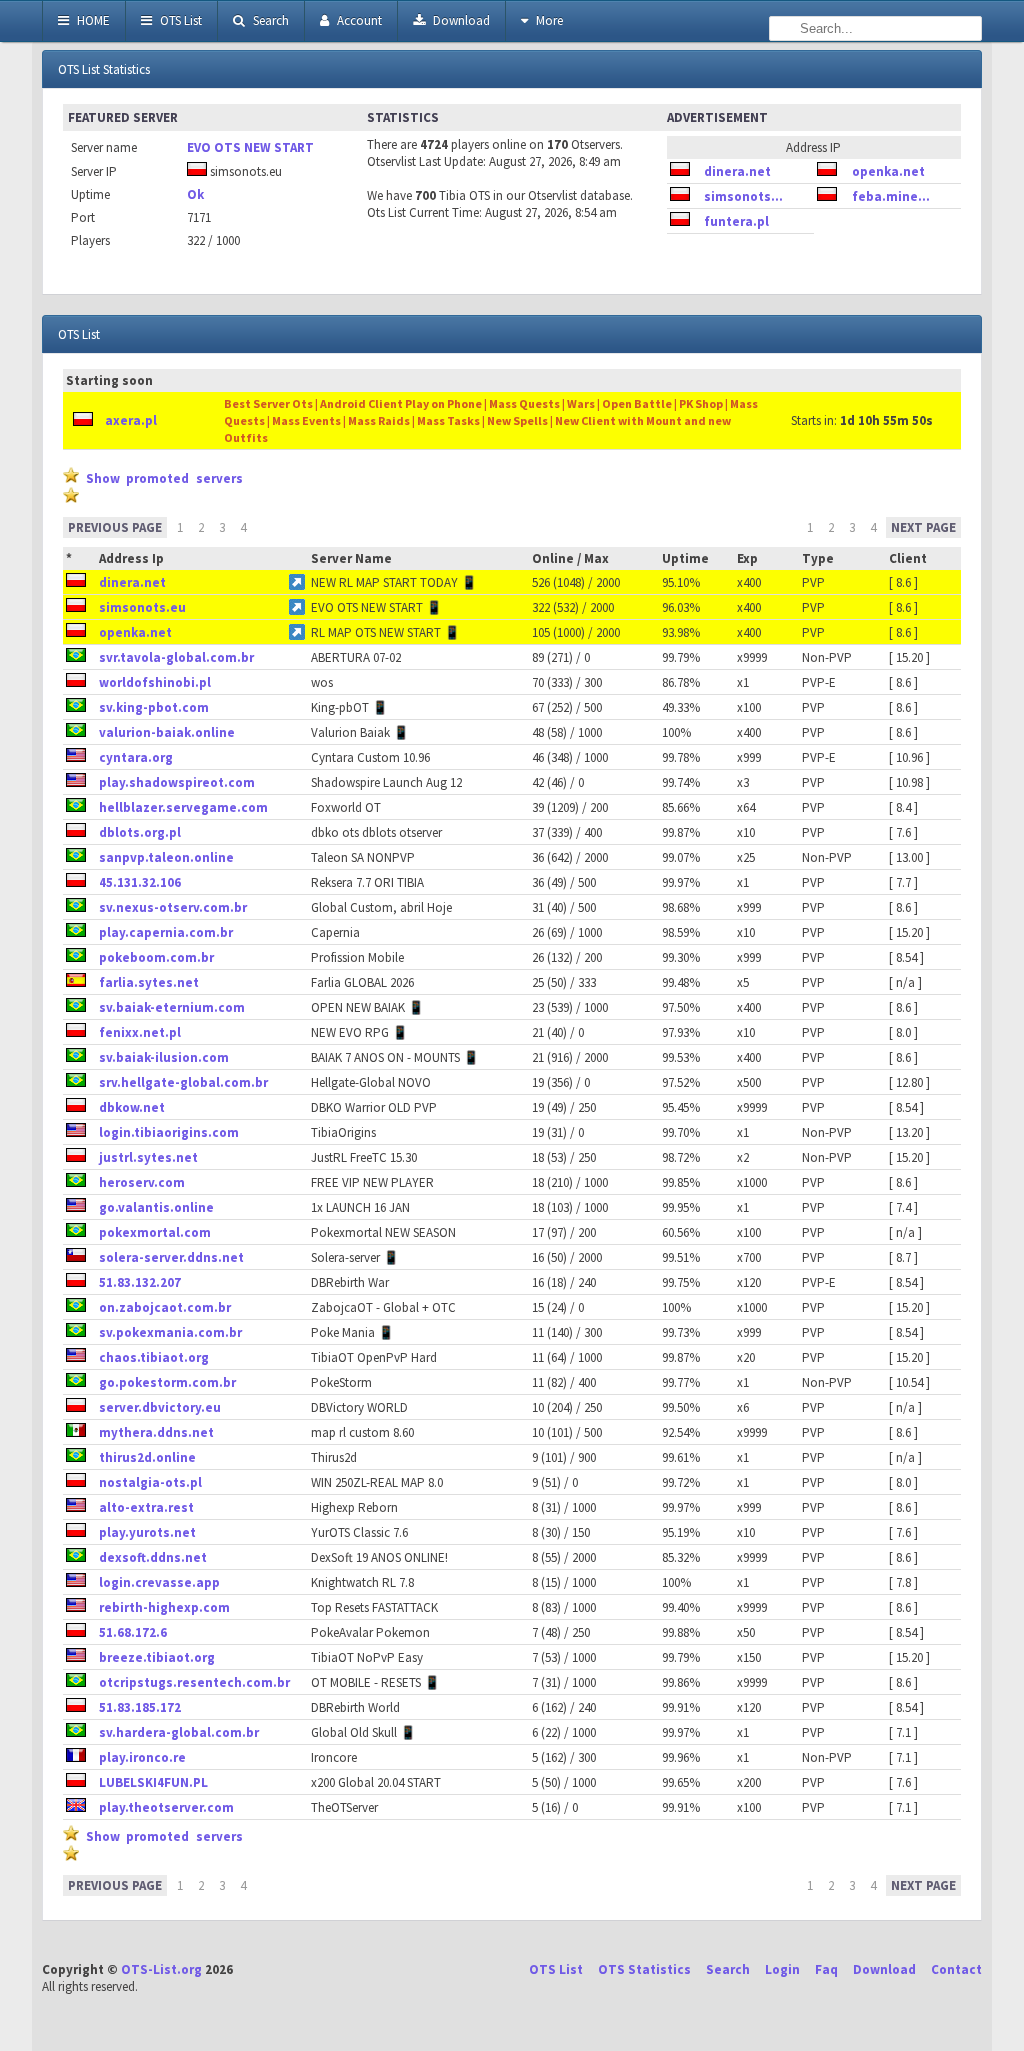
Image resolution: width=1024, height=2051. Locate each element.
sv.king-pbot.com (154, 707)
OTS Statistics (644, 1969)
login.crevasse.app (159, 1582)
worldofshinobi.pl (155, 682)
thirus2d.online (147, 1457)
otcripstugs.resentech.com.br (194, 1682)
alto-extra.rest (146, 1507)
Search (269, 20)
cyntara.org (136, 757)
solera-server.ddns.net (171, 1257)
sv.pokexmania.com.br (170, 1332)
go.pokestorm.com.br (167, 1382)
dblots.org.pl (140, 832)
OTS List (179, 20)
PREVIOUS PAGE (115, 527)
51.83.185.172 (140, 1707)
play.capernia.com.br (166, 932)
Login (782, 1969)
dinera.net (737, 171)
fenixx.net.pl (140, 1032)
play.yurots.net (147, 1532)
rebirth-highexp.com (164, 1607)
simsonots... (743, 196)
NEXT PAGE (923, 527)
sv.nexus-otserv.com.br (173, 907)
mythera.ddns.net (156, 1432)
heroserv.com (142, 1182)
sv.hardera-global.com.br (179, 1732)
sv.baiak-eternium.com (172, 1007)
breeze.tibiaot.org (157, 1657)
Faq (826, 1969)
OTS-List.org (161, 1969)
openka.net (888, 171)
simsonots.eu (142, 607)
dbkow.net (132, 1107)
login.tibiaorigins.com (169, 1132)
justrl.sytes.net (148, 1157)
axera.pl (131, 420)
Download (460, 20)
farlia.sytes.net (149, 982)
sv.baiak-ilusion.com (164, 1057)
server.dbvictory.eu (160, 1407)
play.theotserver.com (166, 1807)
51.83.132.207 (140, 1282)
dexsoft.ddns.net (153, 1557)
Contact (956, 1969)
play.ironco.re (142, 1757)
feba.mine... (891, 196)
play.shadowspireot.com (177, 782)
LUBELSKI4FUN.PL (153, 1782)
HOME (92, 20)
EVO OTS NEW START (250, 147)
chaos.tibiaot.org (154, 1357)
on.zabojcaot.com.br (165, 1307)
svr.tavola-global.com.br (176, 657)
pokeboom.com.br (156, 957)
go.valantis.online (156, 1207)
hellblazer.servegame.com (183, 807)
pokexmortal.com (155, 1232)
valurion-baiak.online (167, 732)
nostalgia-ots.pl (150, 1482)
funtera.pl (736, 221)
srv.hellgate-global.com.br (183, 1082)
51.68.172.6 (133, 1632)
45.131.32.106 (140, 882)
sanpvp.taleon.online (166, 857)
